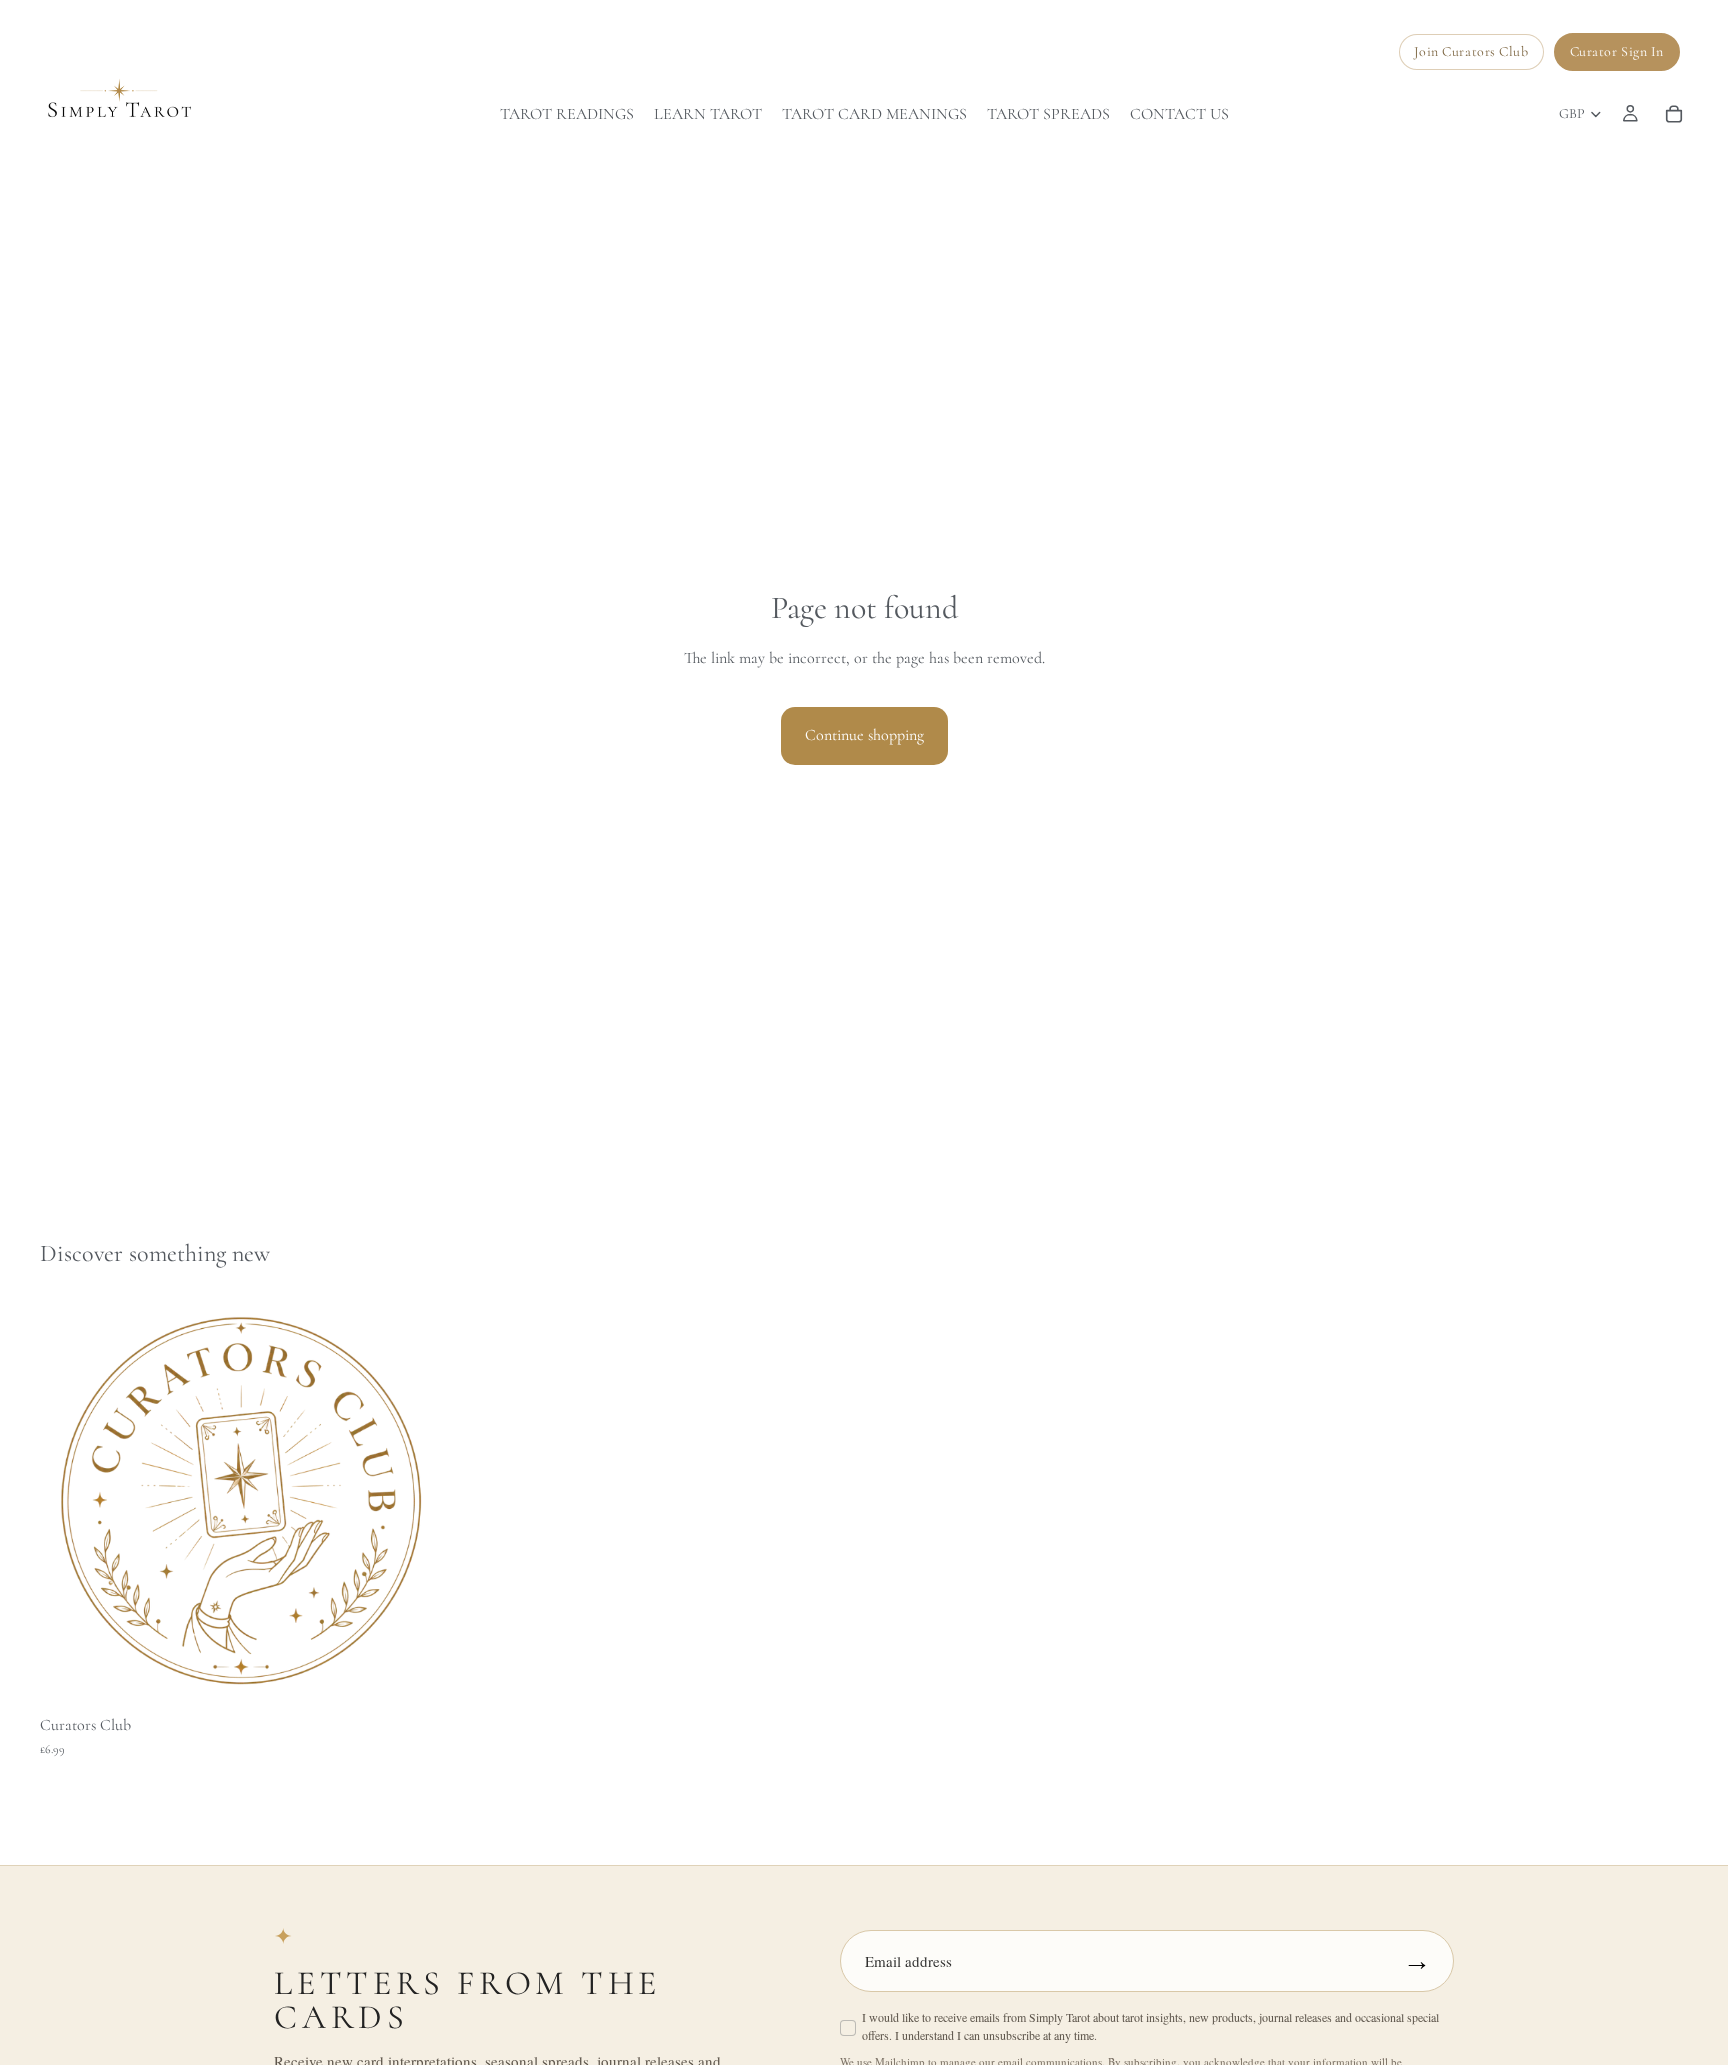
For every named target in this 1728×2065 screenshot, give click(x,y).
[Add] (412, 1674)
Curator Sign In (1617, 51)
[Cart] (1674, 114)
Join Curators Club (1471, 51)
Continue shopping (864, 735)
